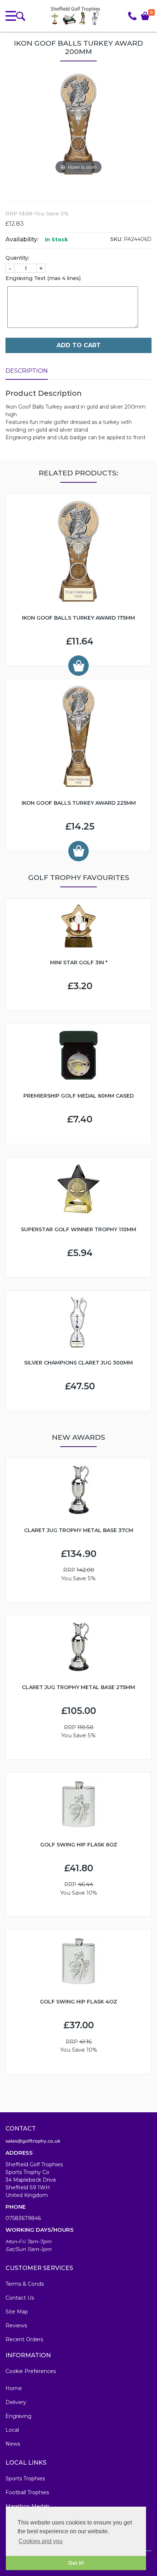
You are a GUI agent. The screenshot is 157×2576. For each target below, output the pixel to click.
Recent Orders (24, 2339)
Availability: (22, 239)
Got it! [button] (76, 2563)
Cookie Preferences (31, 2371)
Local (12, 2430)
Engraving (18, 2416)
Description (27, 371)
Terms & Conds (25, 2284)
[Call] (132, 16)
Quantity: (17, 258)
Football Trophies (27, 2492)
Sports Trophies (25, 2479)
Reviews (16, 2326)
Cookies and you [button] (41, 2541)
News (13, 2444)
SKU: (116, 239)
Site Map (17, 2312)
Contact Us (20, 2298)
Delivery (16, 2402)
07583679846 (23, 2218)
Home (14, 2388)
